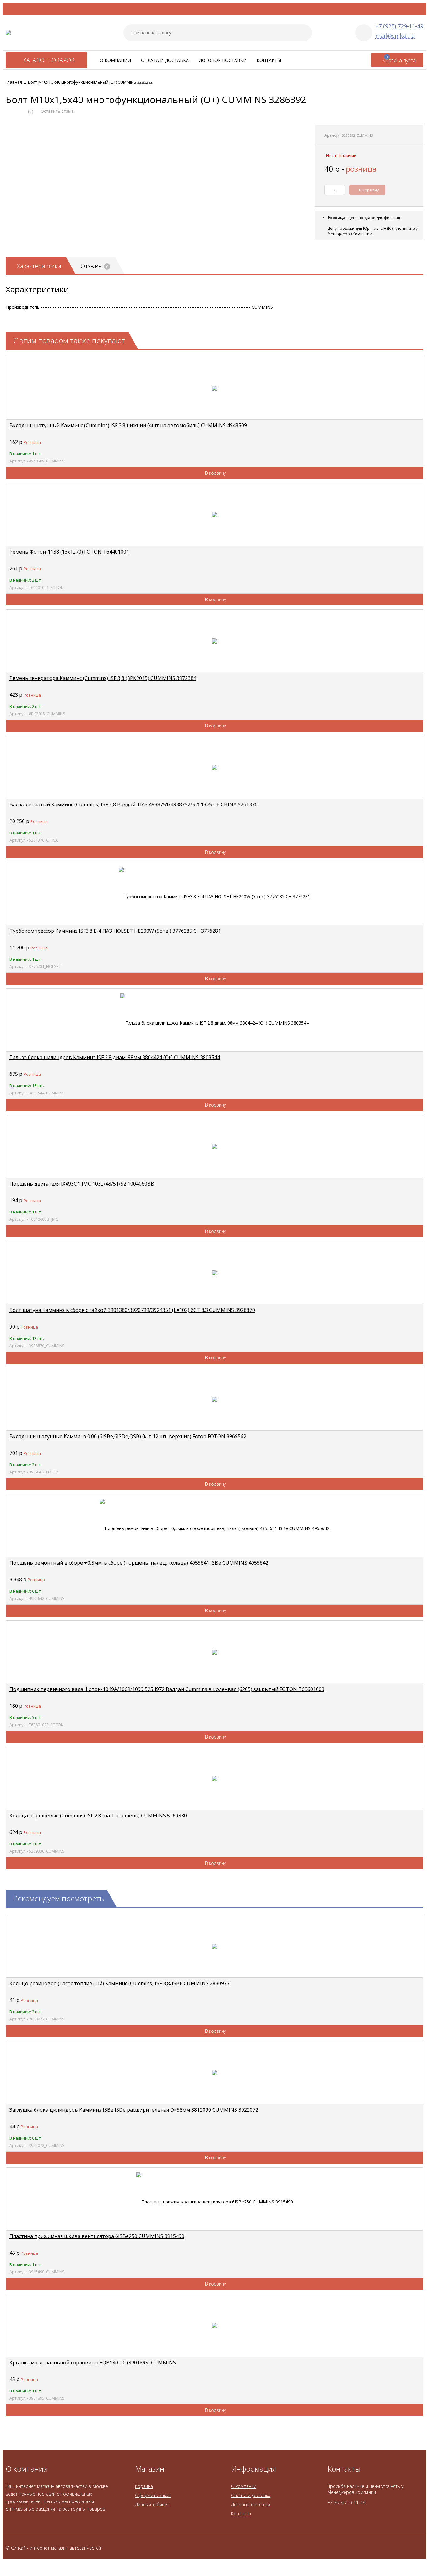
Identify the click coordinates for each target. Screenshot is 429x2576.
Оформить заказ (153, 2495)
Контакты (269, 60)
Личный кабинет (152, 2504)
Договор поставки (223, 60)
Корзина (144, 2486)
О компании (115, 60)
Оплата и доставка (165, 60)
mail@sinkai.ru (395, 36)
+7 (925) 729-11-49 (399, 26)
